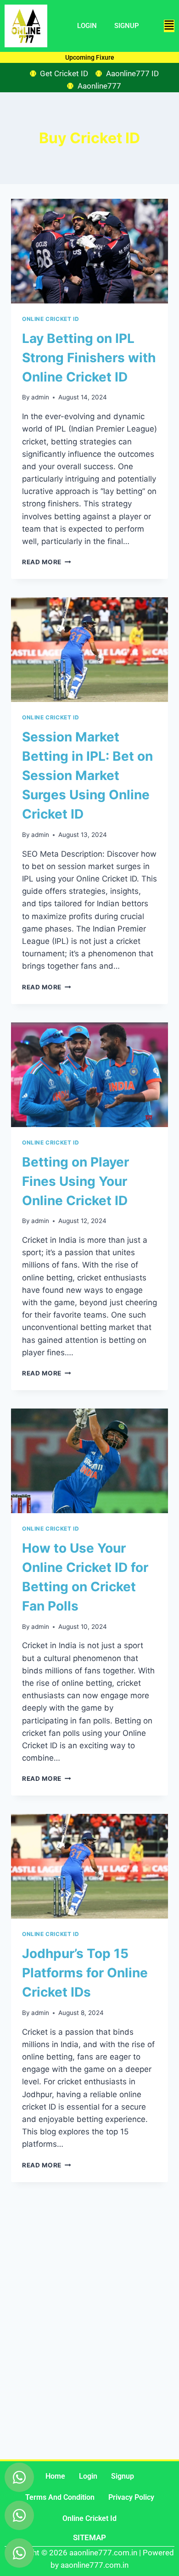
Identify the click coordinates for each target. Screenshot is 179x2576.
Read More (47, 562)
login (88, 2476)
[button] (169, 26)
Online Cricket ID (50, 319)
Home (55, 2476)
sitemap (89, 2537)
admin (40, 397)
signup (123, 2476)
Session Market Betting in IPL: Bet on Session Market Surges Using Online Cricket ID (87, 775)
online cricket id (89, 2518)
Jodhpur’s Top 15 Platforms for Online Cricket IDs (85, 1973)
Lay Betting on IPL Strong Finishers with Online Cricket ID (89, 358)
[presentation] (89, 251)
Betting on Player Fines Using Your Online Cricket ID (76, 1181)
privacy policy (131, 2497)
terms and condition (60, 2497)
